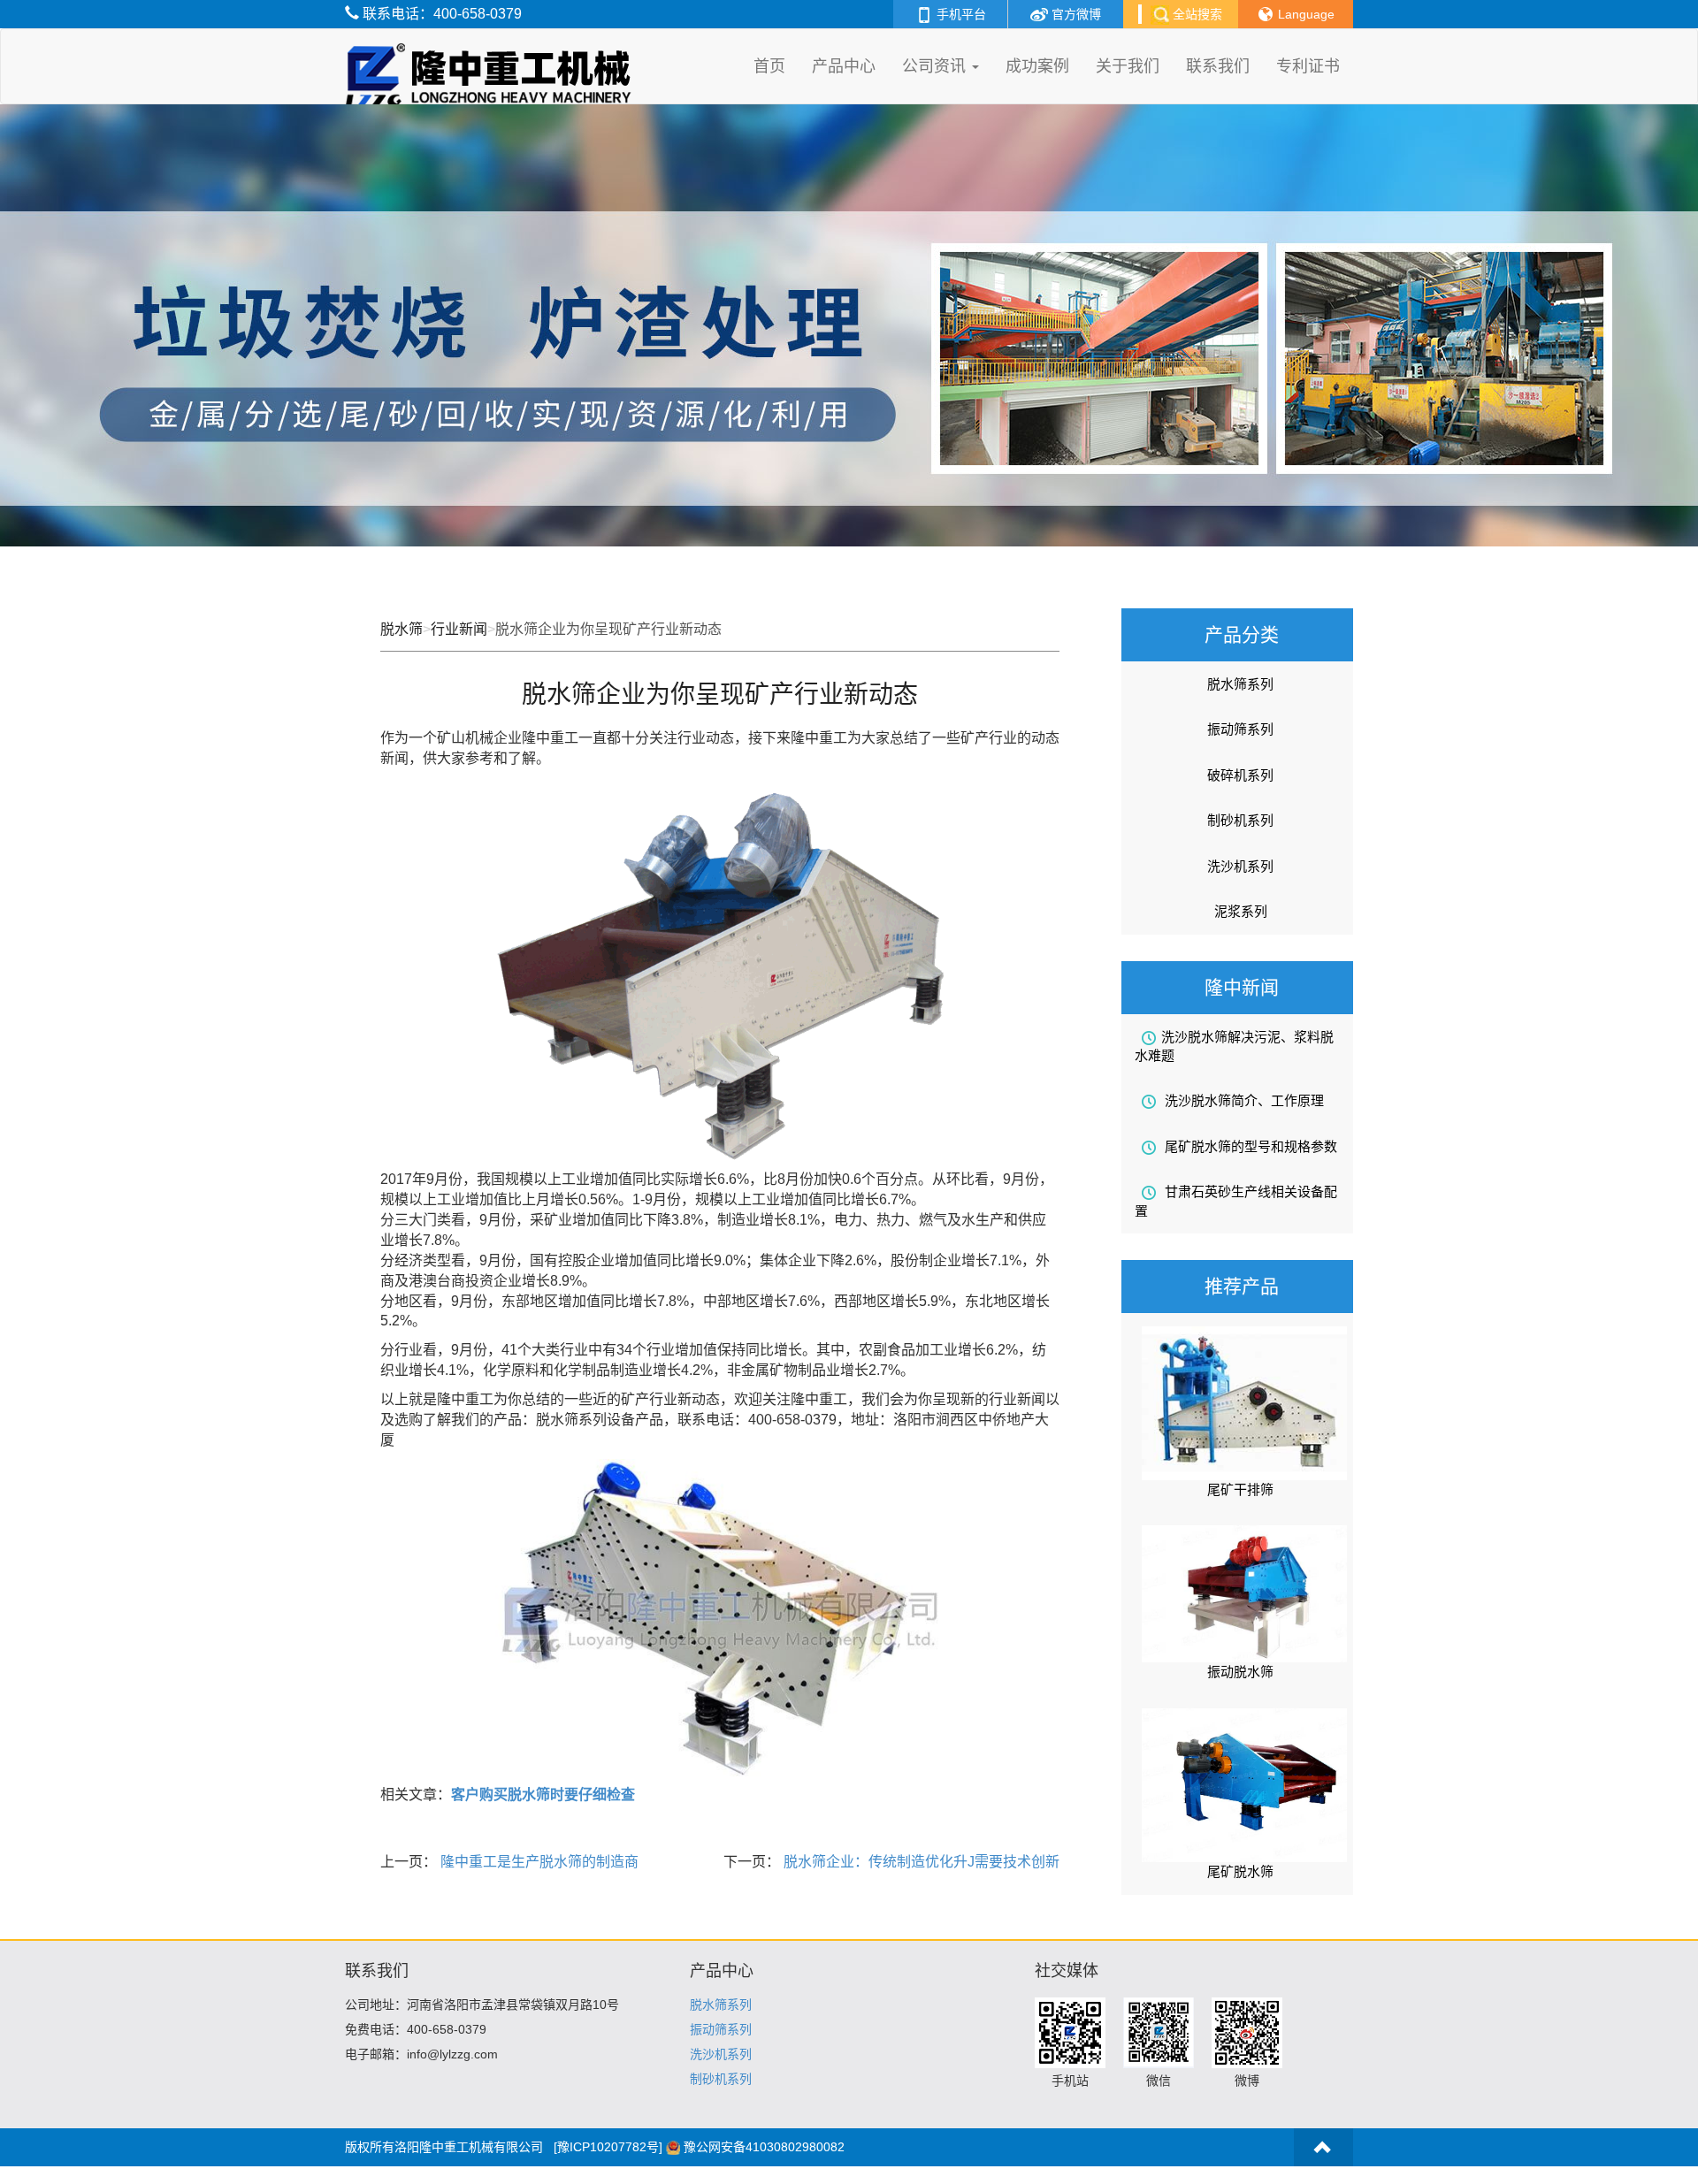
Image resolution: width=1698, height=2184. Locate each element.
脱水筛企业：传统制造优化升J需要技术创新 (920, 1862)
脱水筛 (402, 629)
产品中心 (844, 66)
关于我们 (1128, 66)
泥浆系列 (1241, 911)
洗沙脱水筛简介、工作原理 (1243, 1100)
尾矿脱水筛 (1240, 1871)
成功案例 (1037, 66)
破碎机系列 (1240, 775)
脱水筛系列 (1240, 684)
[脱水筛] (492, 51)
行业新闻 (459, 629)
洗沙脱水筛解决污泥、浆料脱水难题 (1234, 1046)
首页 (769, 66)
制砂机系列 (1240, 820)
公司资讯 (936, 66)
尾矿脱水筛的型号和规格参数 (1249, 1146)
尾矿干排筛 (1240, 1489)
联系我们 (1218, 66)
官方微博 (1075, 14)
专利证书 (1308, 66)
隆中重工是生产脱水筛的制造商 (538, 1862)
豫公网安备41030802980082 (764, 2147)
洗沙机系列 (1240, 866)
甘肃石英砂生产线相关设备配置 (1236, 1201)
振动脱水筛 (1240, 1672)
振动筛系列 (1240, 729)
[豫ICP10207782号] (608, 2147)
